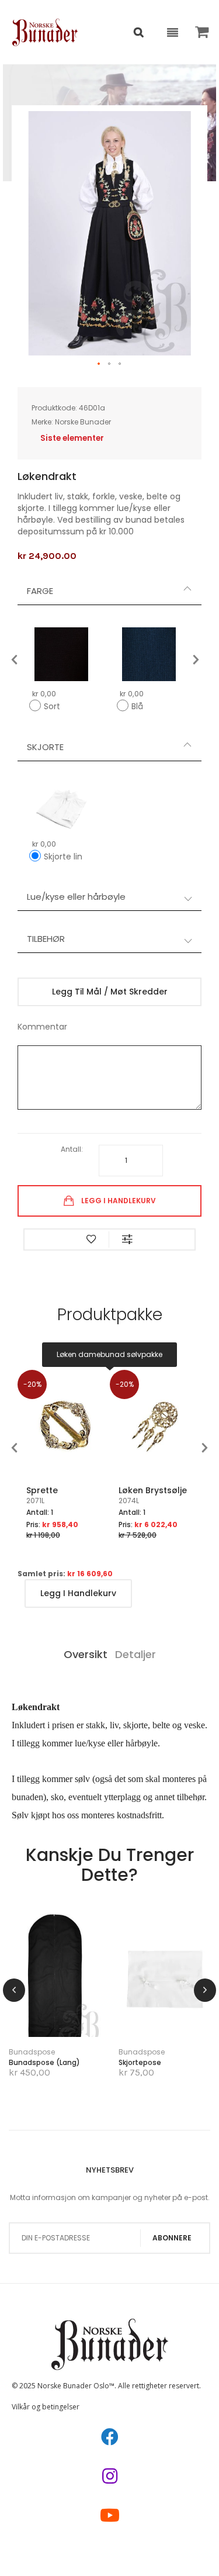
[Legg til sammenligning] (73, 2012)
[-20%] (64, 1480)
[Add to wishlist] (91, 1239)
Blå (137, 706)
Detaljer (135, 1654)
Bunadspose (32, 2052)
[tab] (109, 591)
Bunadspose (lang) (44, 2062)
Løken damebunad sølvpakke (109, 1354)
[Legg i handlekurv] (39, 1994)
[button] (99, 364)
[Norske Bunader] (45, 32)
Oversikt (86, 1654)
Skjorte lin (63, 857)
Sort (52, 706)
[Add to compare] (127, 1239)
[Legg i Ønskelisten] (38, 2012)
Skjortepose (140, 2062)
